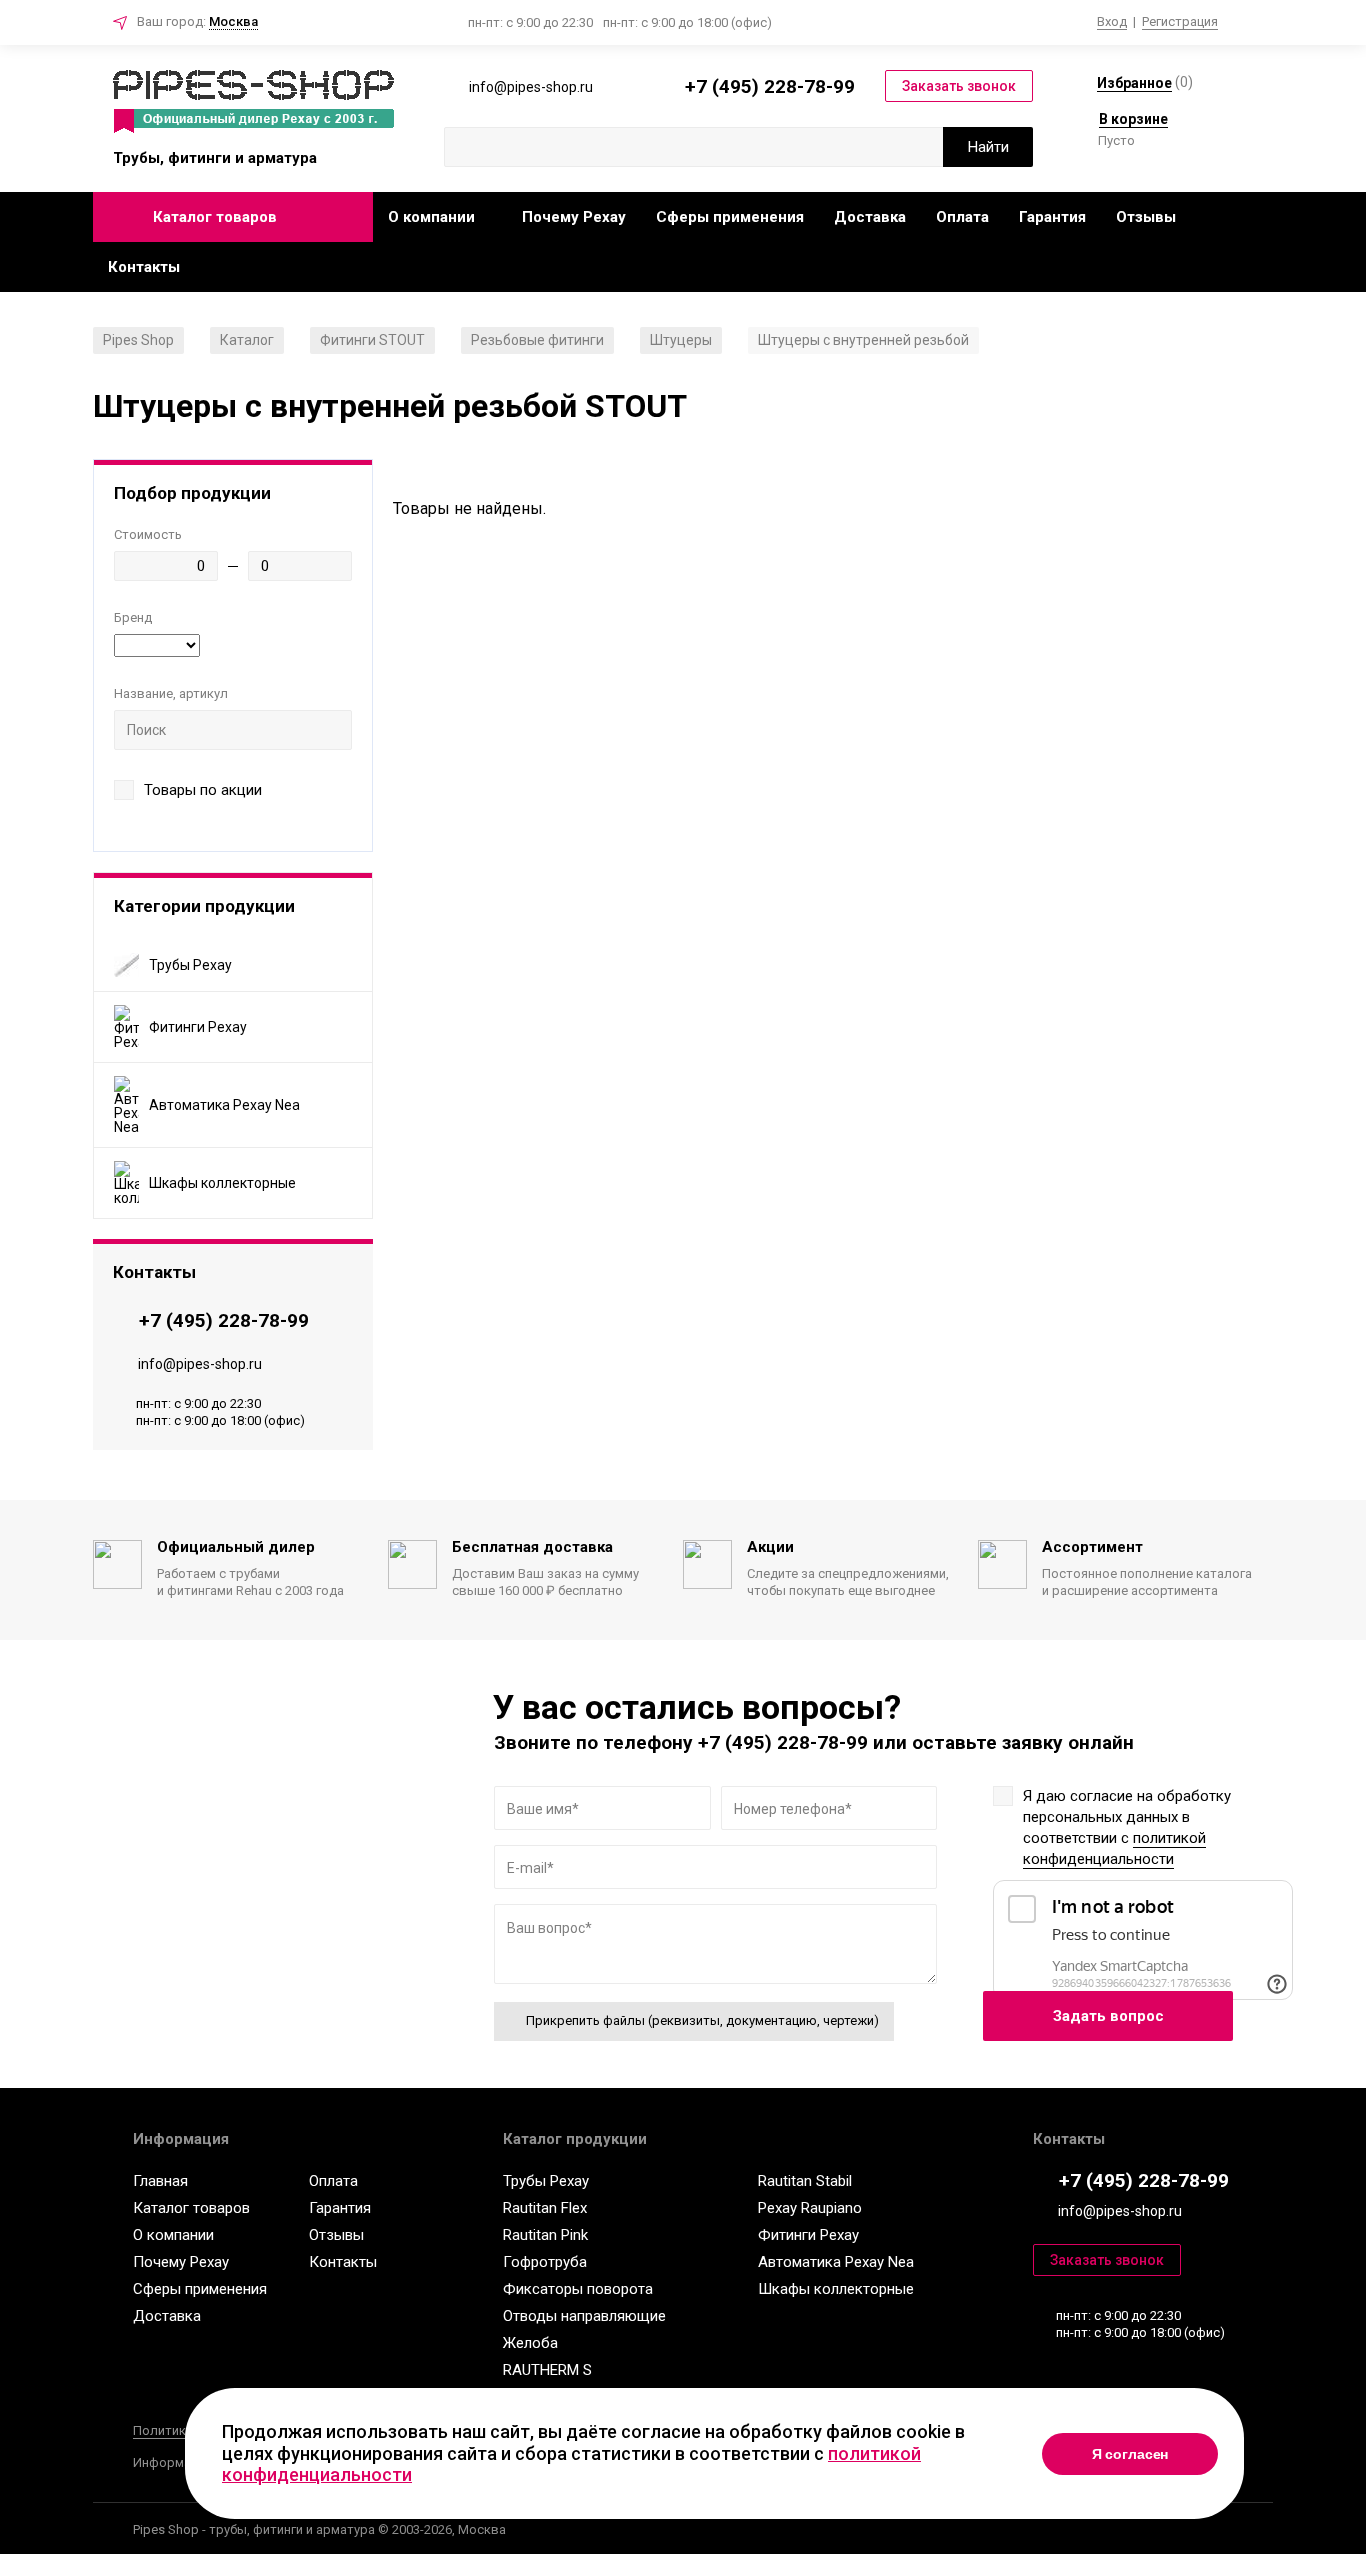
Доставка (870, 217)
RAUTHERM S (547, 2370)
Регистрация (1180, 21)
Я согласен (1130, 2454)
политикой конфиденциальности (1114, 1848)
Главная (160, 2181)
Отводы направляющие (584, 2316)
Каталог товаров (215, 217)
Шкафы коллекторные (836, 2289)
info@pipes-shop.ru (200, 1364)
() (1145, 82)
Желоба (530, 2343)
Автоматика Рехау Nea (836, 2262)
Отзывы (1146, 217)
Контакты (144, 267)
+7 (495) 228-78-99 (770, 86)
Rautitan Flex (545, 2208)
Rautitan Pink (545, 2235)
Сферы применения (730, 217)
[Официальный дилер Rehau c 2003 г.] (253, 103)
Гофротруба (545, 2262)
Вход (1112, 21)
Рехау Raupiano (810, 2208)
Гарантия (1052, 217)
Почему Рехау (574, 217)
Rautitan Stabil (805, 2181)
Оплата (962, 217)
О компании (431, 217)
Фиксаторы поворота (578, 2289)
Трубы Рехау (546, 2181)
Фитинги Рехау (808, 2235)
